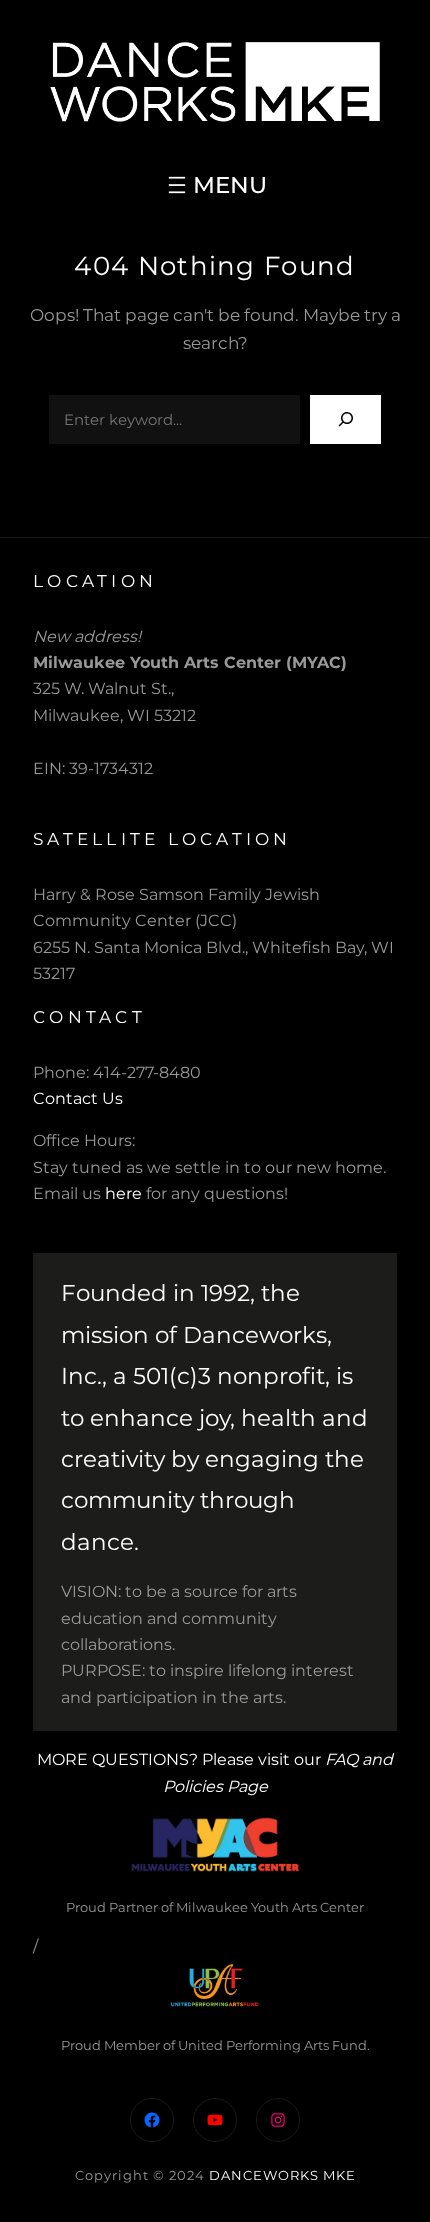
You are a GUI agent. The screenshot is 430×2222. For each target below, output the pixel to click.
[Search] (345, 419)
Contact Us (78, 1098)
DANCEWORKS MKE (282, 2175)
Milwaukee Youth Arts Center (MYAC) (190, 662)
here (123, 1193)
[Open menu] (215, 185)
